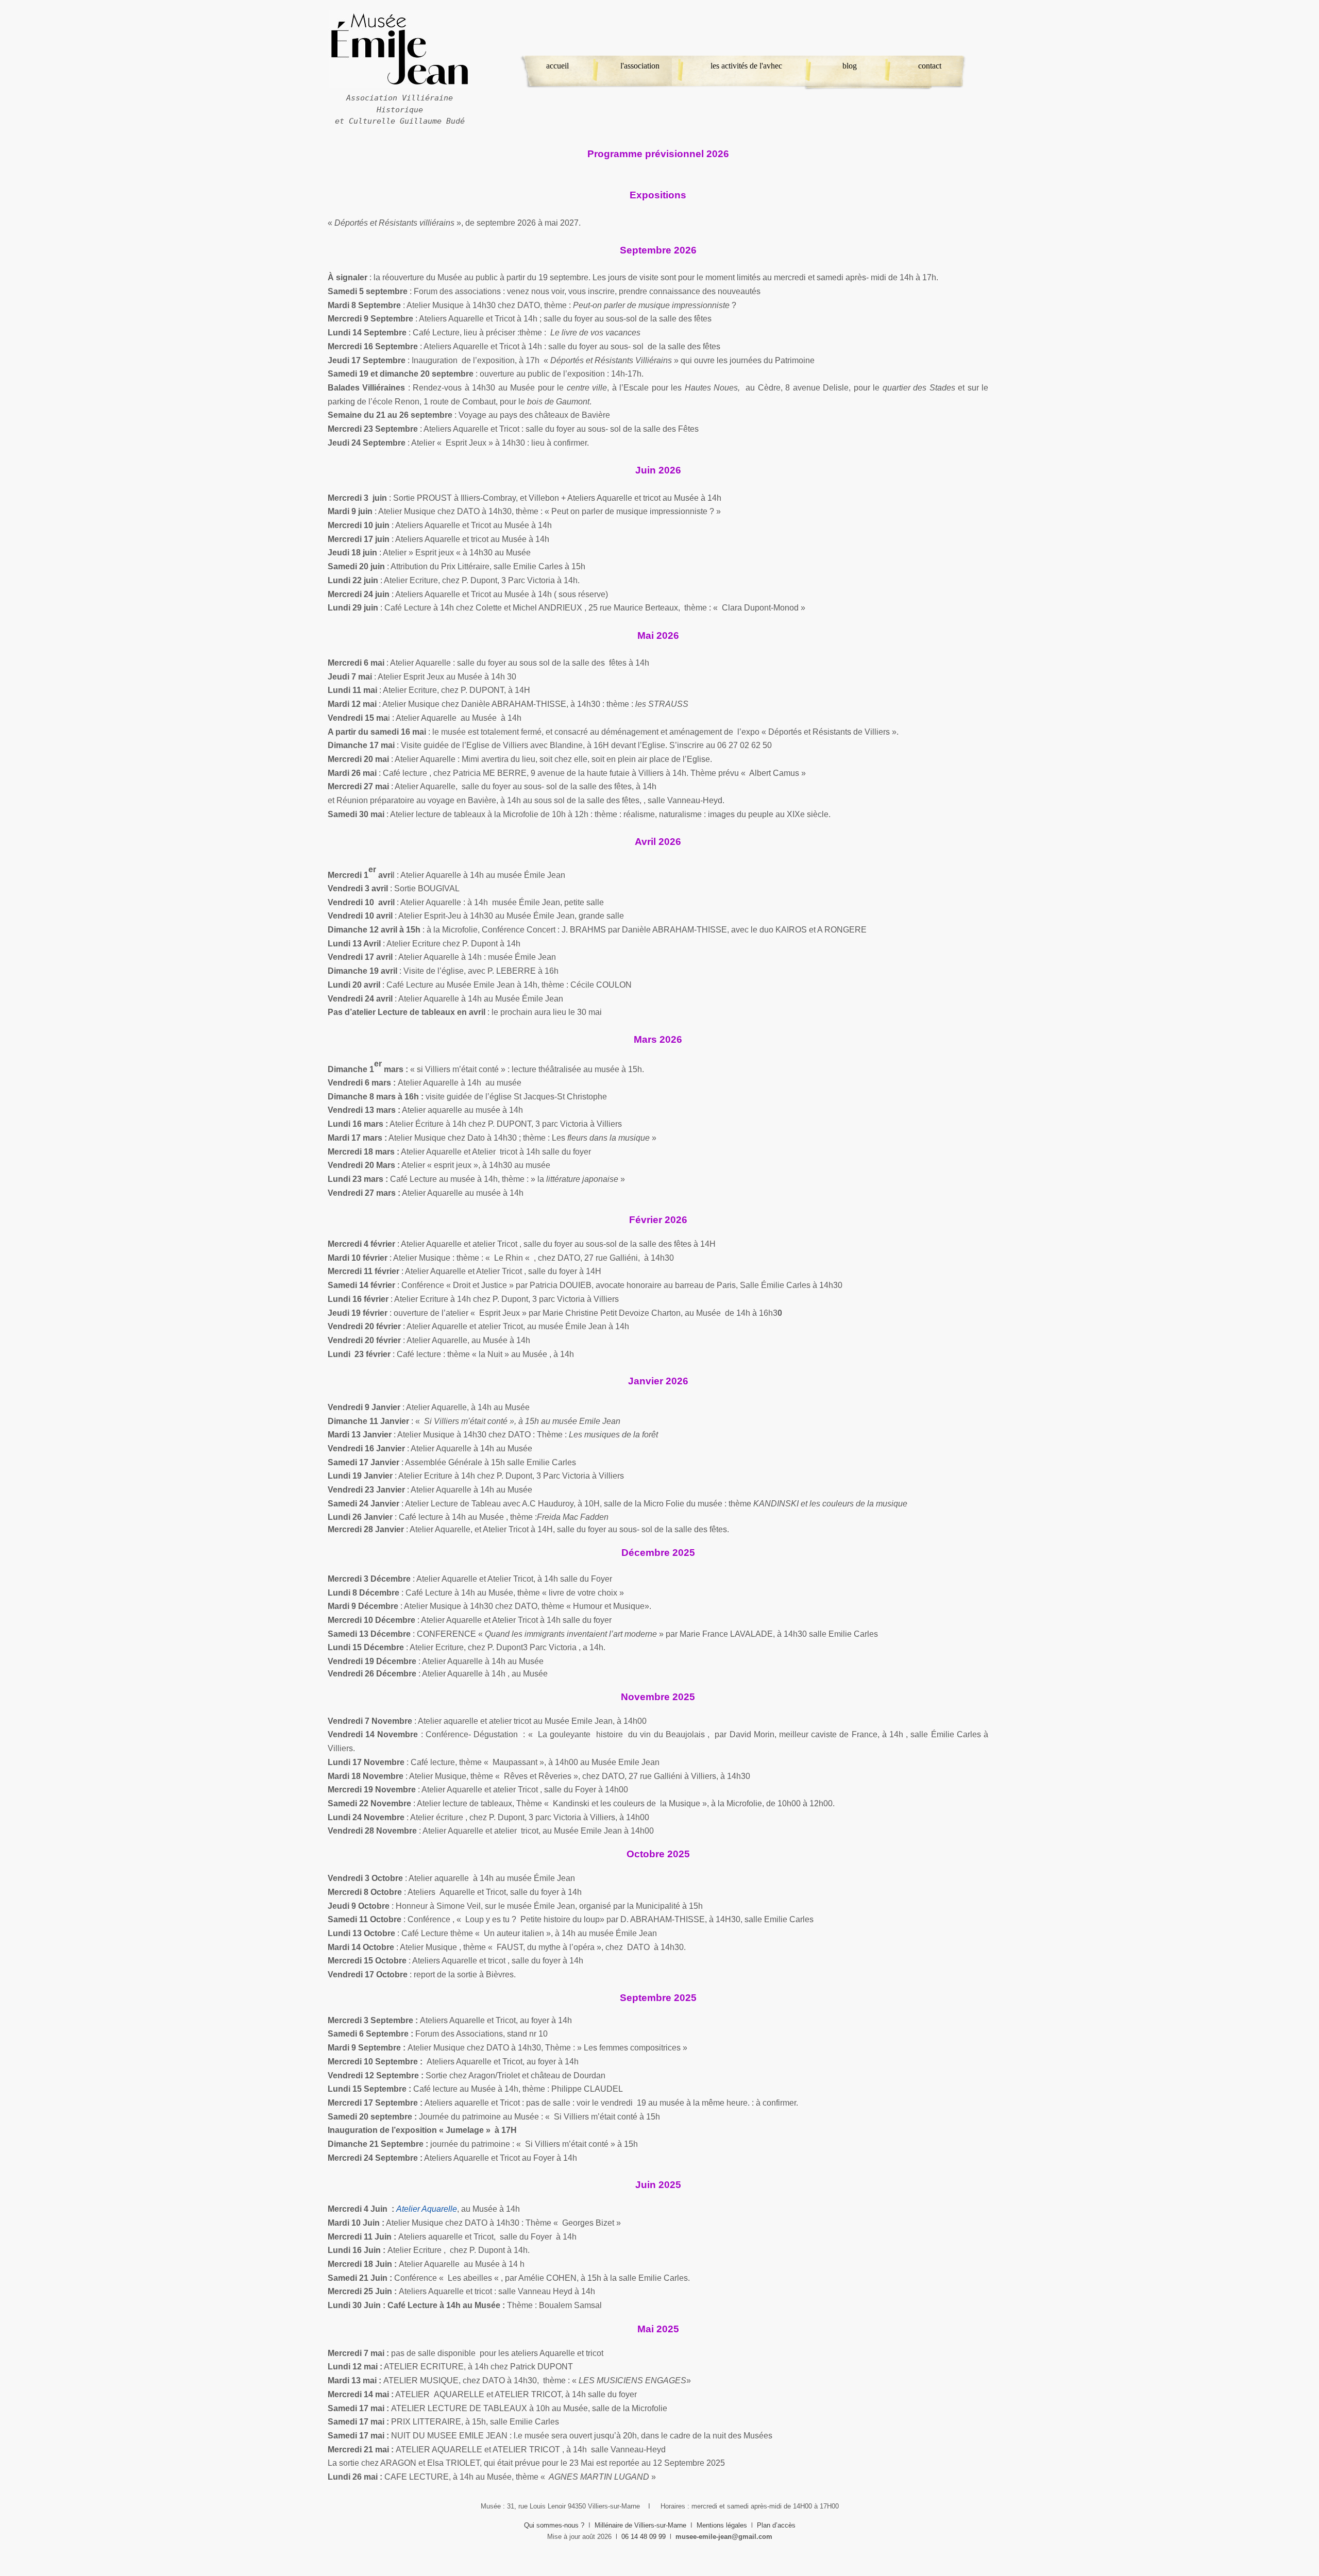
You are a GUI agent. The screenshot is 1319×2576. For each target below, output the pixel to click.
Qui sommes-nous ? (554, 2525)
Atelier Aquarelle (427, 2209)
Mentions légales (722, 2525)
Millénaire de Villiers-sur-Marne (640, 2525)
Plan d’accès (776, 2525)
